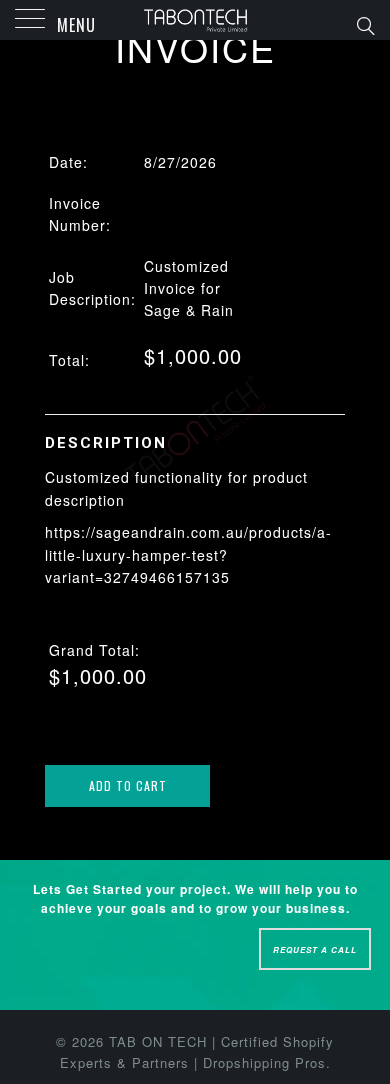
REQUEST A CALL (315, 949)
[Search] (364, 24)
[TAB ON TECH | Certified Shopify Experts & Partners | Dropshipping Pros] (195, 20)
